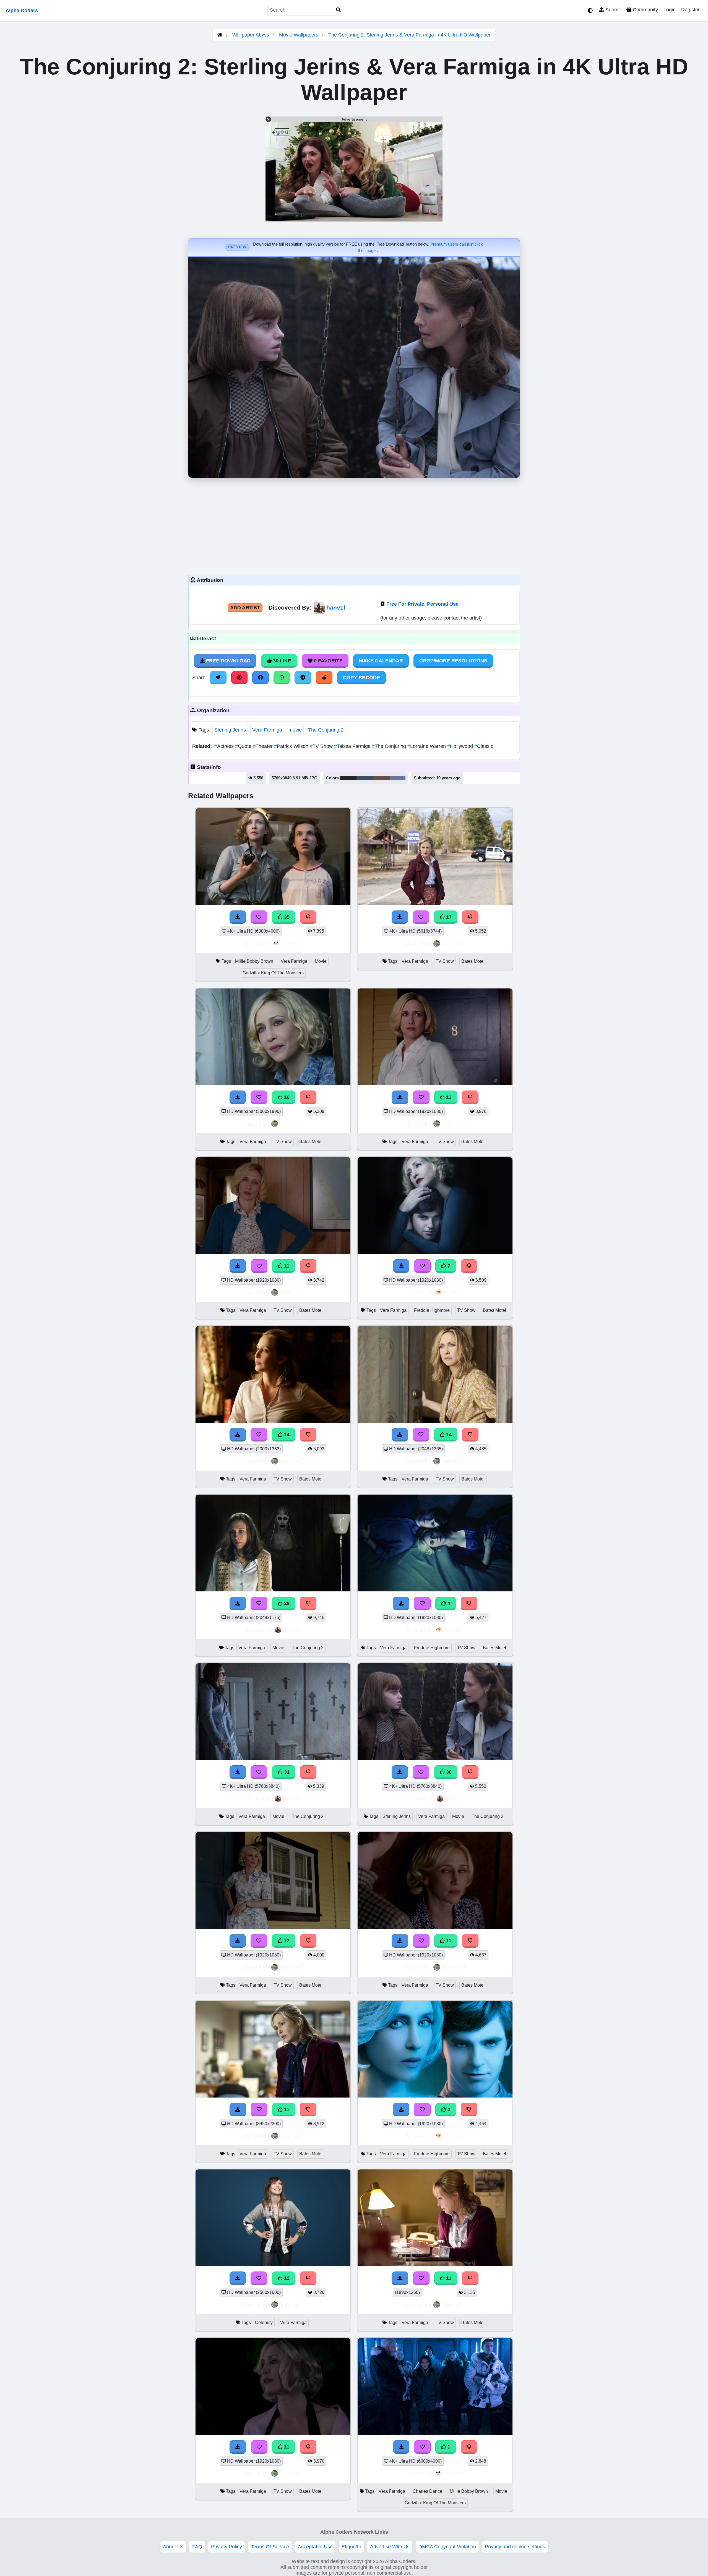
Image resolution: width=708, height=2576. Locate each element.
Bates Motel (473, 961)
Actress (225, 746)
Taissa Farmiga (353, 746)
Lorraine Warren (427, 746)
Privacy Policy (227, 2547)
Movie (321, 961)
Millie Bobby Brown (254, 961)
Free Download (228, 661)
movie (295, 730)
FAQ (197, 2547)
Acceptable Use (315, 2547)
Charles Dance (427, 2491)
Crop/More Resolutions (453, 661)
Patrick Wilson (292, 746)
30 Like (281, 661)
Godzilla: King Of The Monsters (273, 973)
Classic (484, 746)
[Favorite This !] (422, 2109)
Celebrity (264, 2323)
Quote (244, 746)
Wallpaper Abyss (251, 35)
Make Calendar (381, 661)
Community (645, 10)
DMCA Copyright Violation (447, 2547)
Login (670, 10)
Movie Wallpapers (299, 35)
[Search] (339, 10)
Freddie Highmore (432, 1310)
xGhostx (292, 944)
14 (286, 1435)
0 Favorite (328, 661)
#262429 (348, 778)
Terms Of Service (270, 2547)
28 (286, 1603)
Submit (612, 10)
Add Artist (245, 608)
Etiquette (351, 2547)
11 (448, 1097)
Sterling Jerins (230, 730)
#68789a (398, 778)
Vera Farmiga (267, 730)
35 (286, 917)
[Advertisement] (354, 525)
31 (286, 1772)
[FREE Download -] (401, 2109)
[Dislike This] (469, 2109)
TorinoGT (454, 944)
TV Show (322, 746)
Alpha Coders (22, 11)
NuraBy (454, 1292)
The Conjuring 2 (326, 730)
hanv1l (336, 607)
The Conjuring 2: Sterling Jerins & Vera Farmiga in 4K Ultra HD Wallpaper (409, 35)
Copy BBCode (361, 678)
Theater (263, 746)
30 (448, 1772)
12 (286, 1941)
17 (448, 917)
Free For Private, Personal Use (422, 604)
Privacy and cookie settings (515, 2547)
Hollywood (461, 746)
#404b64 (365, 778)
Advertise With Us (390, 2547)
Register (690, 10)
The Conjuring (390, 746)
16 (286, 1097)
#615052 (382, 778)
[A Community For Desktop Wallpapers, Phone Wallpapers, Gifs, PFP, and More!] (220, 35)
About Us (173, 2547)
